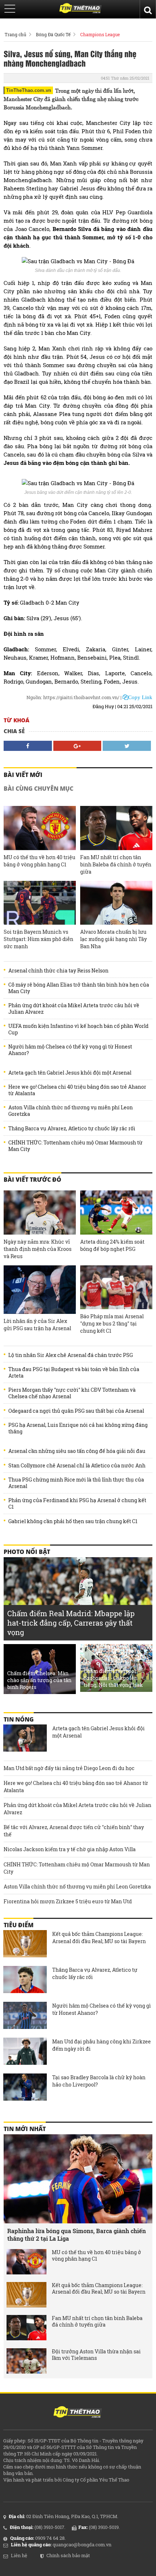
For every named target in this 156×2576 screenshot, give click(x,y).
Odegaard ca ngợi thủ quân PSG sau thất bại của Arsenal (76, 1411)
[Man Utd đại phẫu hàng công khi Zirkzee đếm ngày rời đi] (25, 2052)
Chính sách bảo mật (68, 2555)
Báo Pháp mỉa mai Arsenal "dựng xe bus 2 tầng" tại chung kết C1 (112, 1323)
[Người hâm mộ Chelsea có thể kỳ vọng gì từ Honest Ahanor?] (25, 2016)
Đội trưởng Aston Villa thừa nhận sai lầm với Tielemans (96, 2355)
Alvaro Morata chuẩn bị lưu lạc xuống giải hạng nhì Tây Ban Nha (114, 939)
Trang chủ (15, 34)
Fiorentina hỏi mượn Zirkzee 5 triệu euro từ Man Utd (68, 1901)
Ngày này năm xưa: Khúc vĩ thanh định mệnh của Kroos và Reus (38, 1249)
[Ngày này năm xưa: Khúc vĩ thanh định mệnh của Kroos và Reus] (40, 1213)
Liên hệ (19, 2555)
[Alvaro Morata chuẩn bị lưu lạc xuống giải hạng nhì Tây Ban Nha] (116, 903)
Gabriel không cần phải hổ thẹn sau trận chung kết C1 (73, 1521)
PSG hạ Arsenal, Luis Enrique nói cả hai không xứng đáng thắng (78, 1428)
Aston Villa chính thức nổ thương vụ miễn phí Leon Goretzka (71, 1111)
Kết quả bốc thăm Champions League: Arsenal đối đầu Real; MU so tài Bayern (99, 1938)
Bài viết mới (23, 775)
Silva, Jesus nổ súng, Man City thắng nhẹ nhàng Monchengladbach (70, 58)
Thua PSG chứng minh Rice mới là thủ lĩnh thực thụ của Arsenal (76, 1483)
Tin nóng (19, 1719)
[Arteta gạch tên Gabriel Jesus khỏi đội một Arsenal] (25, 1739)
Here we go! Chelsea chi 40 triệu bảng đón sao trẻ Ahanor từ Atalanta (77, 1090)
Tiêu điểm (19, 1925)
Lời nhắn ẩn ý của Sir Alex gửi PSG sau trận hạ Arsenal (37, 1325)
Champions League (100, 34)
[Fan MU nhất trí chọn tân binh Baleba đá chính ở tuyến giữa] (116, 828)
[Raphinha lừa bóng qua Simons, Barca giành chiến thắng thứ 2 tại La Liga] (78, 2179)
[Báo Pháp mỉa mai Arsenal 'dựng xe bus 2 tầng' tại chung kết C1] (116, 1287)
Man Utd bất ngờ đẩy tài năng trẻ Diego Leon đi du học (69, 1768)
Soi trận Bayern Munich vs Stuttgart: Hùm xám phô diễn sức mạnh (38, 939)
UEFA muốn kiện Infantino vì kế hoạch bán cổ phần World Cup (78, 1029)
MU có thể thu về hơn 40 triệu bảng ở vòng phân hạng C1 (40, 861)
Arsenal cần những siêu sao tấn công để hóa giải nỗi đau (77, 1451)
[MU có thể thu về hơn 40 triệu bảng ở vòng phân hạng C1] (40, 828)
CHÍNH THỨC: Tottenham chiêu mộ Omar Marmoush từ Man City (75, 1146)
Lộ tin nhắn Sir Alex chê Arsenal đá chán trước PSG (71, 1355)
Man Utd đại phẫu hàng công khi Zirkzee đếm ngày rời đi (102, 2045)
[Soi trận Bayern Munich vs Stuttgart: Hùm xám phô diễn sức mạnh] (40, 903)
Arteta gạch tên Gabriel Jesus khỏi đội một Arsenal (70, 1073)
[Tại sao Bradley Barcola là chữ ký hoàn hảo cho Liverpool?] (25, 2088)
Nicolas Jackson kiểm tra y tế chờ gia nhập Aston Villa (70, 1849)
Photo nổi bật (27, 1552)
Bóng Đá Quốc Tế (53, 34)
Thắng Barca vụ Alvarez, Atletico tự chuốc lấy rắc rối (72, 1129)
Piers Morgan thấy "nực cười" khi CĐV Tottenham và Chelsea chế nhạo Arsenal (72, 1393)
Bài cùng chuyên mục (38, 789)
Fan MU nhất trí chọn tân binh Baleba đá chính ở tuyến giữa (116, 864)
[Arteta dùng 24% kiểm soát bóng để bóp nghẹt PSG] (116, 1213)
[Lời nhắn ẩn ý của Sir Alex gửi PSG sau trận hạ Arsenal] (40, 1290)
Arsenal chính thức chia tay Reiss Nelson (58, 971)
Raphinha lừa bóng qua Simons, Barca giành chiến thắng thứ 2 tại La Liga (77, 2235)
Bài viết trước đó (32, 1180)
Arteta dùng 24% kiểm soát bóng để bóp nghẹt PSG (112, 1245)
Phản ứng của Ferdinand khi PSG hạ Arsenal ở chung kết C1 (77, 1504)
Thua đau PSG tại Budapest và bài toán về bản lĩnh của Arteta (74, 1373)
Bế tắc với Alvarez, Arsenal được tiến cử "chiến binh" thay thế (74, 1831)
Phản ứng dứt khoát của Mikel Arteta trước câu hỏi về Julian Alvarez (74, 1009)
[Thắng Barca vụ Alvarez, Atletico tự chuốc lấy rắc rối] (25, 1980)
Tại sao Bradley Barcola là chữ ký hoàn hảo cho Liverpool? (99, 2081)
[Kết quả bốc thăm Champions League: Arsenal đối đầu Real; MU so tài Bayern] (25, 1945)
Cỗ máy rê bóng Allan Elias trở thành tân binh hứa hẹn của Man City (79, 988)
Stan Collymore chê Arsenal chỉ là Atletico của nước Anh (77, 1466)
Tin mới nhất (25, 2129)
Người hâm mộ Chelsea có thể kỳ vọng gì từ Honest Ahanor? (70, 1050)
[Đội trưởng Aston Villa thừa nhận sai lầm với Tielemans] (26, 2361)
